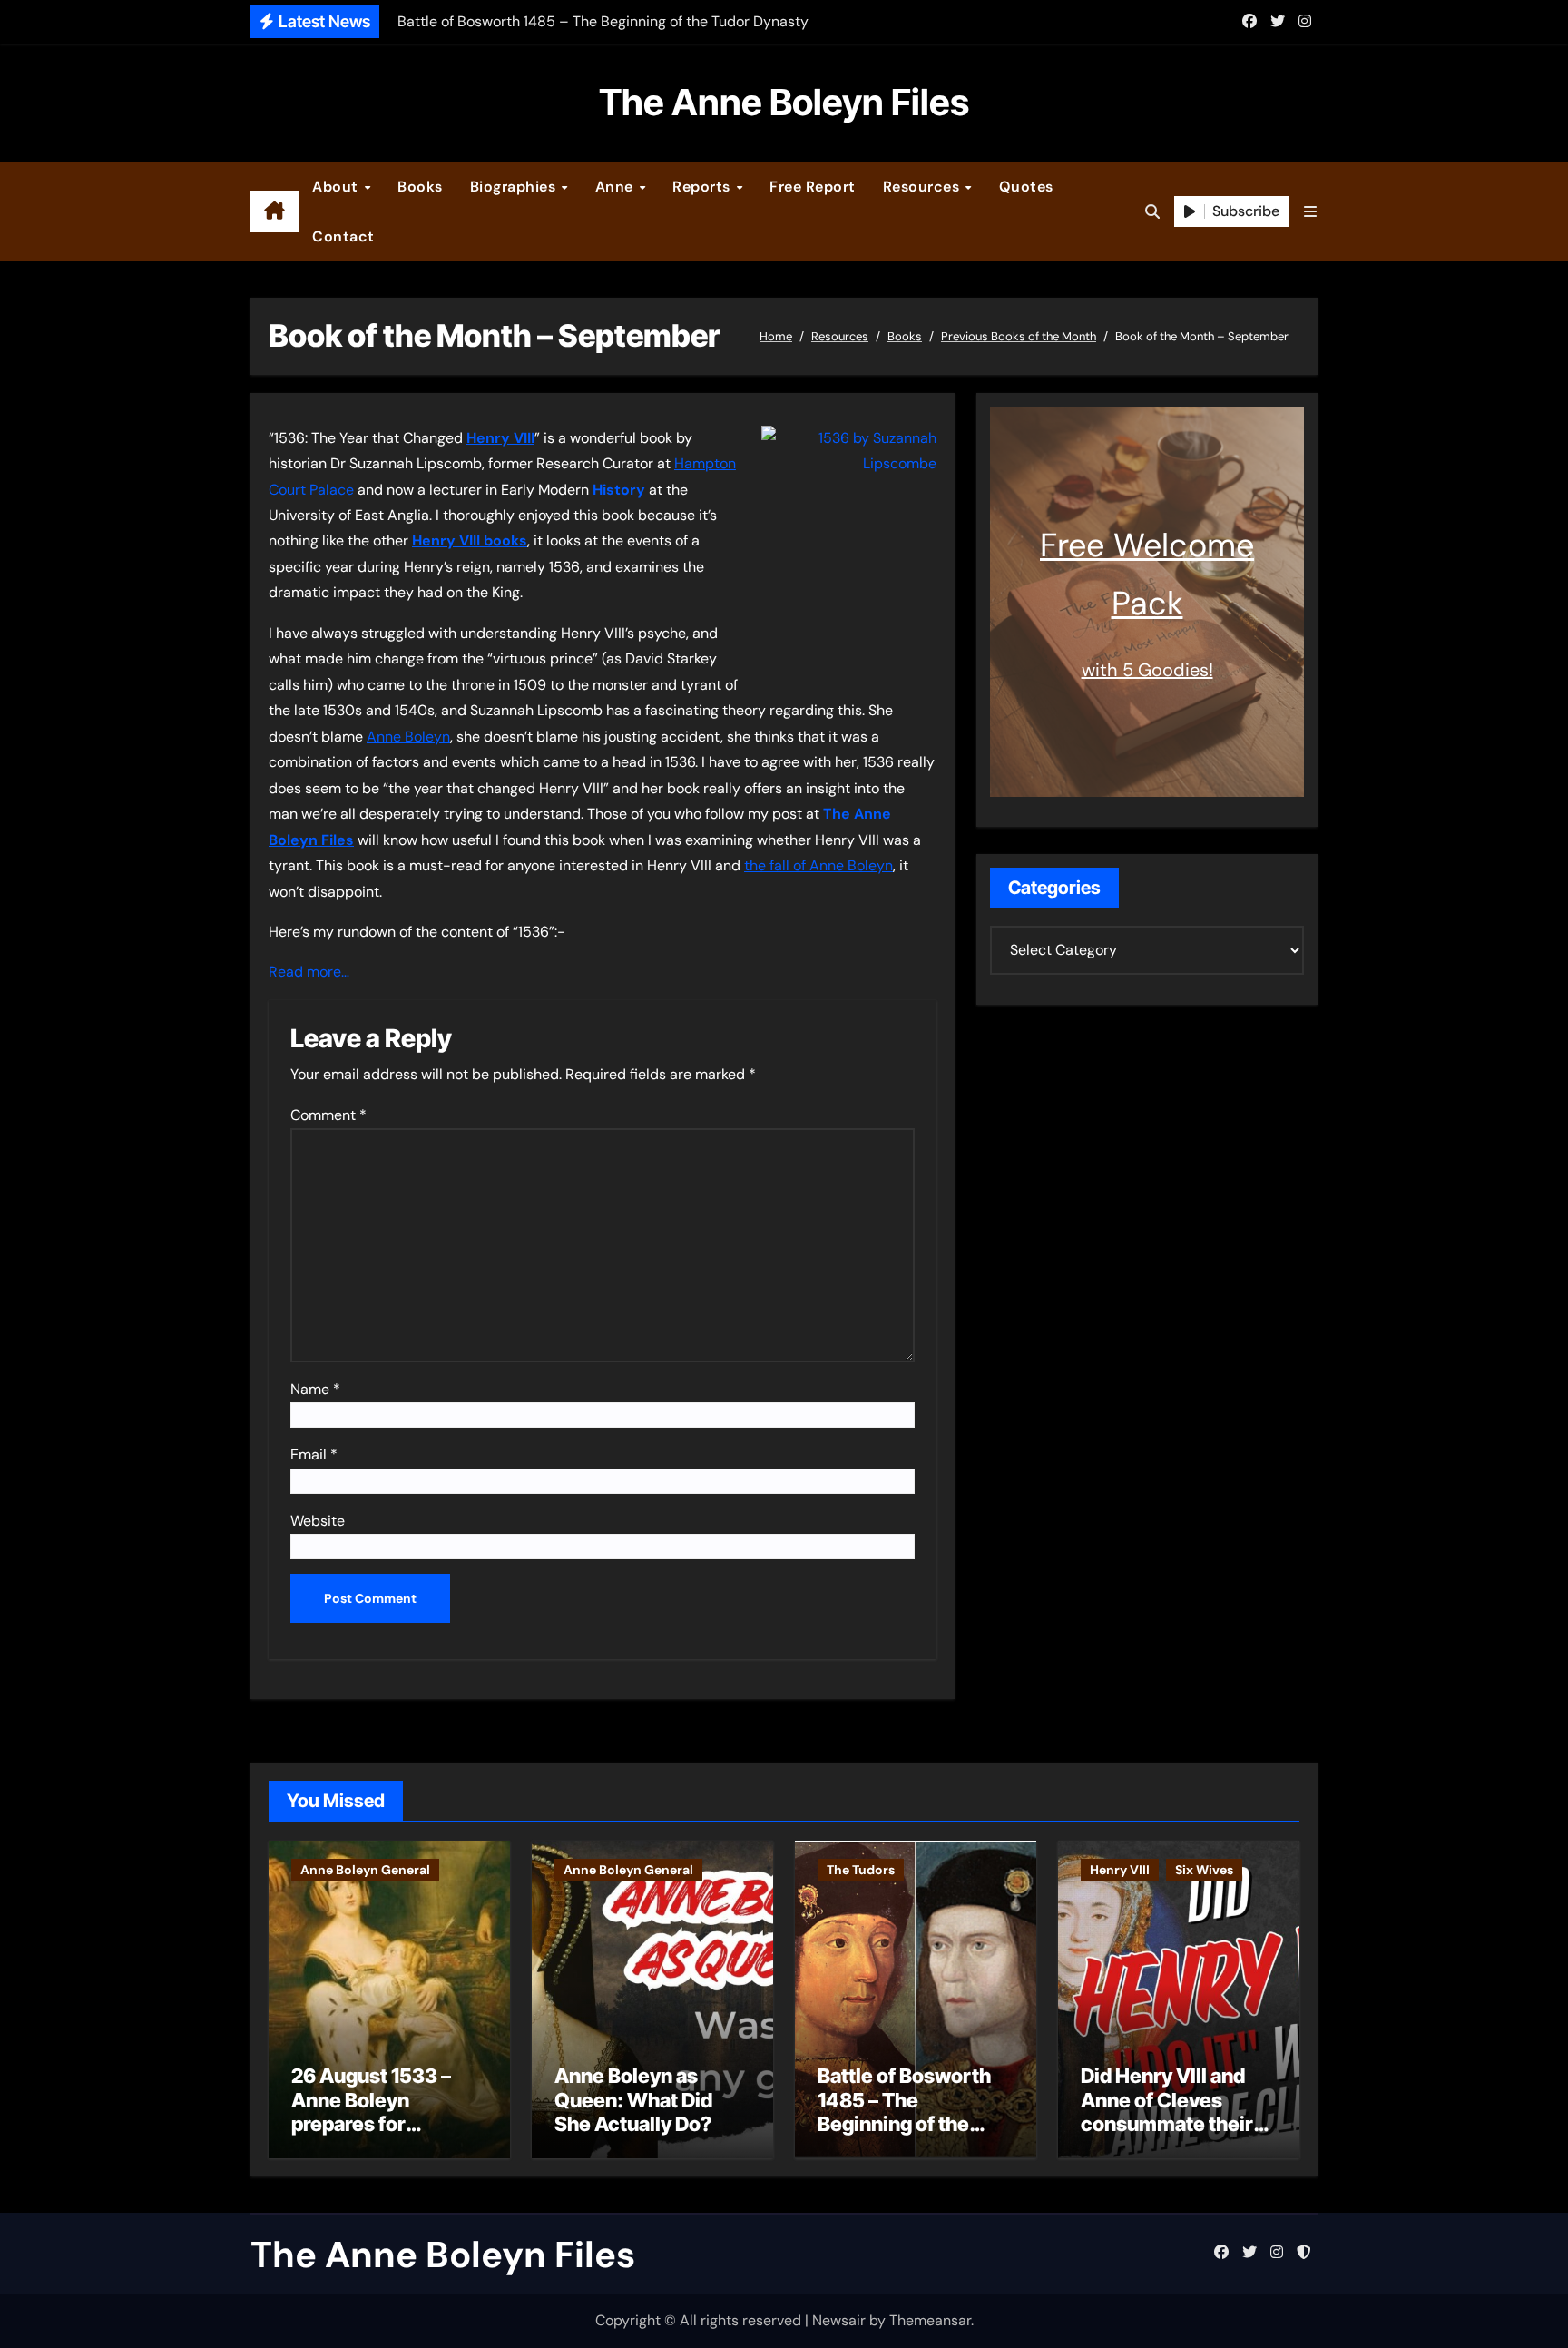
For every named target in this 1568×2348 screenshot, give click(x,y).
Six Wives (1204, 1870)
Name (315, 1389)
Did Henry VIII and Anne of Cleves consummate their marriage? (1167, 2112)
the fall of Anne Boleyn (818, 865)
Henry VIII (1120, 1870)
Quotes (1026, 187)
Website (318, 1521)
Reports (703, 187)
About (337, 187)
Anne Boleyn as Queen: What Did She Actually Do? (633, 2100)
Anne (617, 187)
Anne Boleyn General (365, 1870)
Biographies (515, 187)
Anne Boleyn (408, 737)
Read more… (309, 972)
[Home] (274, 211)
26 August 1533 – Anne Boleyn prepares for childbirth (371, 2112)
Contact (343, 236)
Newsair (839, 2320)
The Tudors (861, 1870)
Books (420, 187)
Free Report (813, 187)
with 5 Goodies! (1147, 670)
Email (314, 1454)
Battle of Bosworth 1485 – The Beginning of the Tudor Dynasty (904, 2112)
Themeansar (930, 2320)
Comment (328, 1115)
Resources (923, 187)
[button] (1310, 212)
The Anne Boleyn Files (784, 102)
